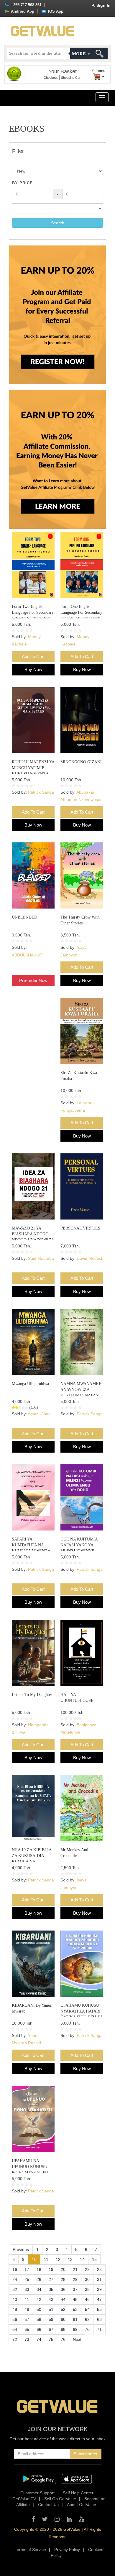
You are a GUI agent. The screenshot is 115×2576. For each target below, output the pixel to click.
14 (82, 2259)
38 (87, 2289)
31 (99, 2279)
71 (99, 2329)
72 (15, 2339)
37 (75, 2289)
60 (63, 2319)
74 (39, 2339)
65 (27, 2329)
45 (75, 2299)
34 (39, 2289)
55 (99, 2309)
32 (15, 2289)
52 (63, 2309)
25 (27, 2279)
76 (63, 2339)
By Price (22, 183)
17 (27, 2269)
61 (75, 2319)
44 (63, 2299)
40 (15, 2299)
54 (87, 2309)
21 (75, 2269)
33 (27, 2289)
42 (39, 2299)
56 (15, 2319)
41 (27, 2299)
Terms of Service (30, 2550)
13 (70, 2259)
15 (94, 2259)
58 (39, 2319)
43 (51, 2299)
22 (87, 2269)
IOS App (55, 11)
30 (87, 2279)
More (79, 54)
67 (51, 2329)
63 (99, 2319)
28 (63, 2279)
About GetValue (82, 2505)
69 (75, 2329)
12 (58, 2259)
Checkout (51, 78)
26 (39, 2279)
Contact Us (48, 2505)
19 (51, 2269)
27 (51, 2279)
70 (87, 2329)
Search (58, 223)
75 (51, 2339)
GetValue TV (24, 2499)
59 (51, 2319)
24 (15, 2279)
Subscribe (84, 2454)
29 (75, 2279)
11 (46, 2259)
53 (75, 2309)
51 (51, 2309)
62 (87, 2319)
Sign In (103, 5)
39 (99, 2289)
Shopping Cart (71, 78)
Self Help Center (78, 2493)
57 (27, 2319)
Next (77, 2339)
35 (51, 2289)
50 (39, 2309)
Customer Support (37, 2493)
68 (63, 2329)
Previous (21, 2249)
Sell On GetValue (60, 2499)
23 (99, 2269)
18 (39, 2269)
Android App (22, 11)
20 (63, 2269)
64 (15, 2329)
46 (87, 2299)
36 (63, 2289)
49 (27, 2309)
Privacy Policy (67, 2550)
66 (39, 2329)
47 (99, 2299)
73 (27, 2339)
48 (15, 2309)
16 (15, 2269)
